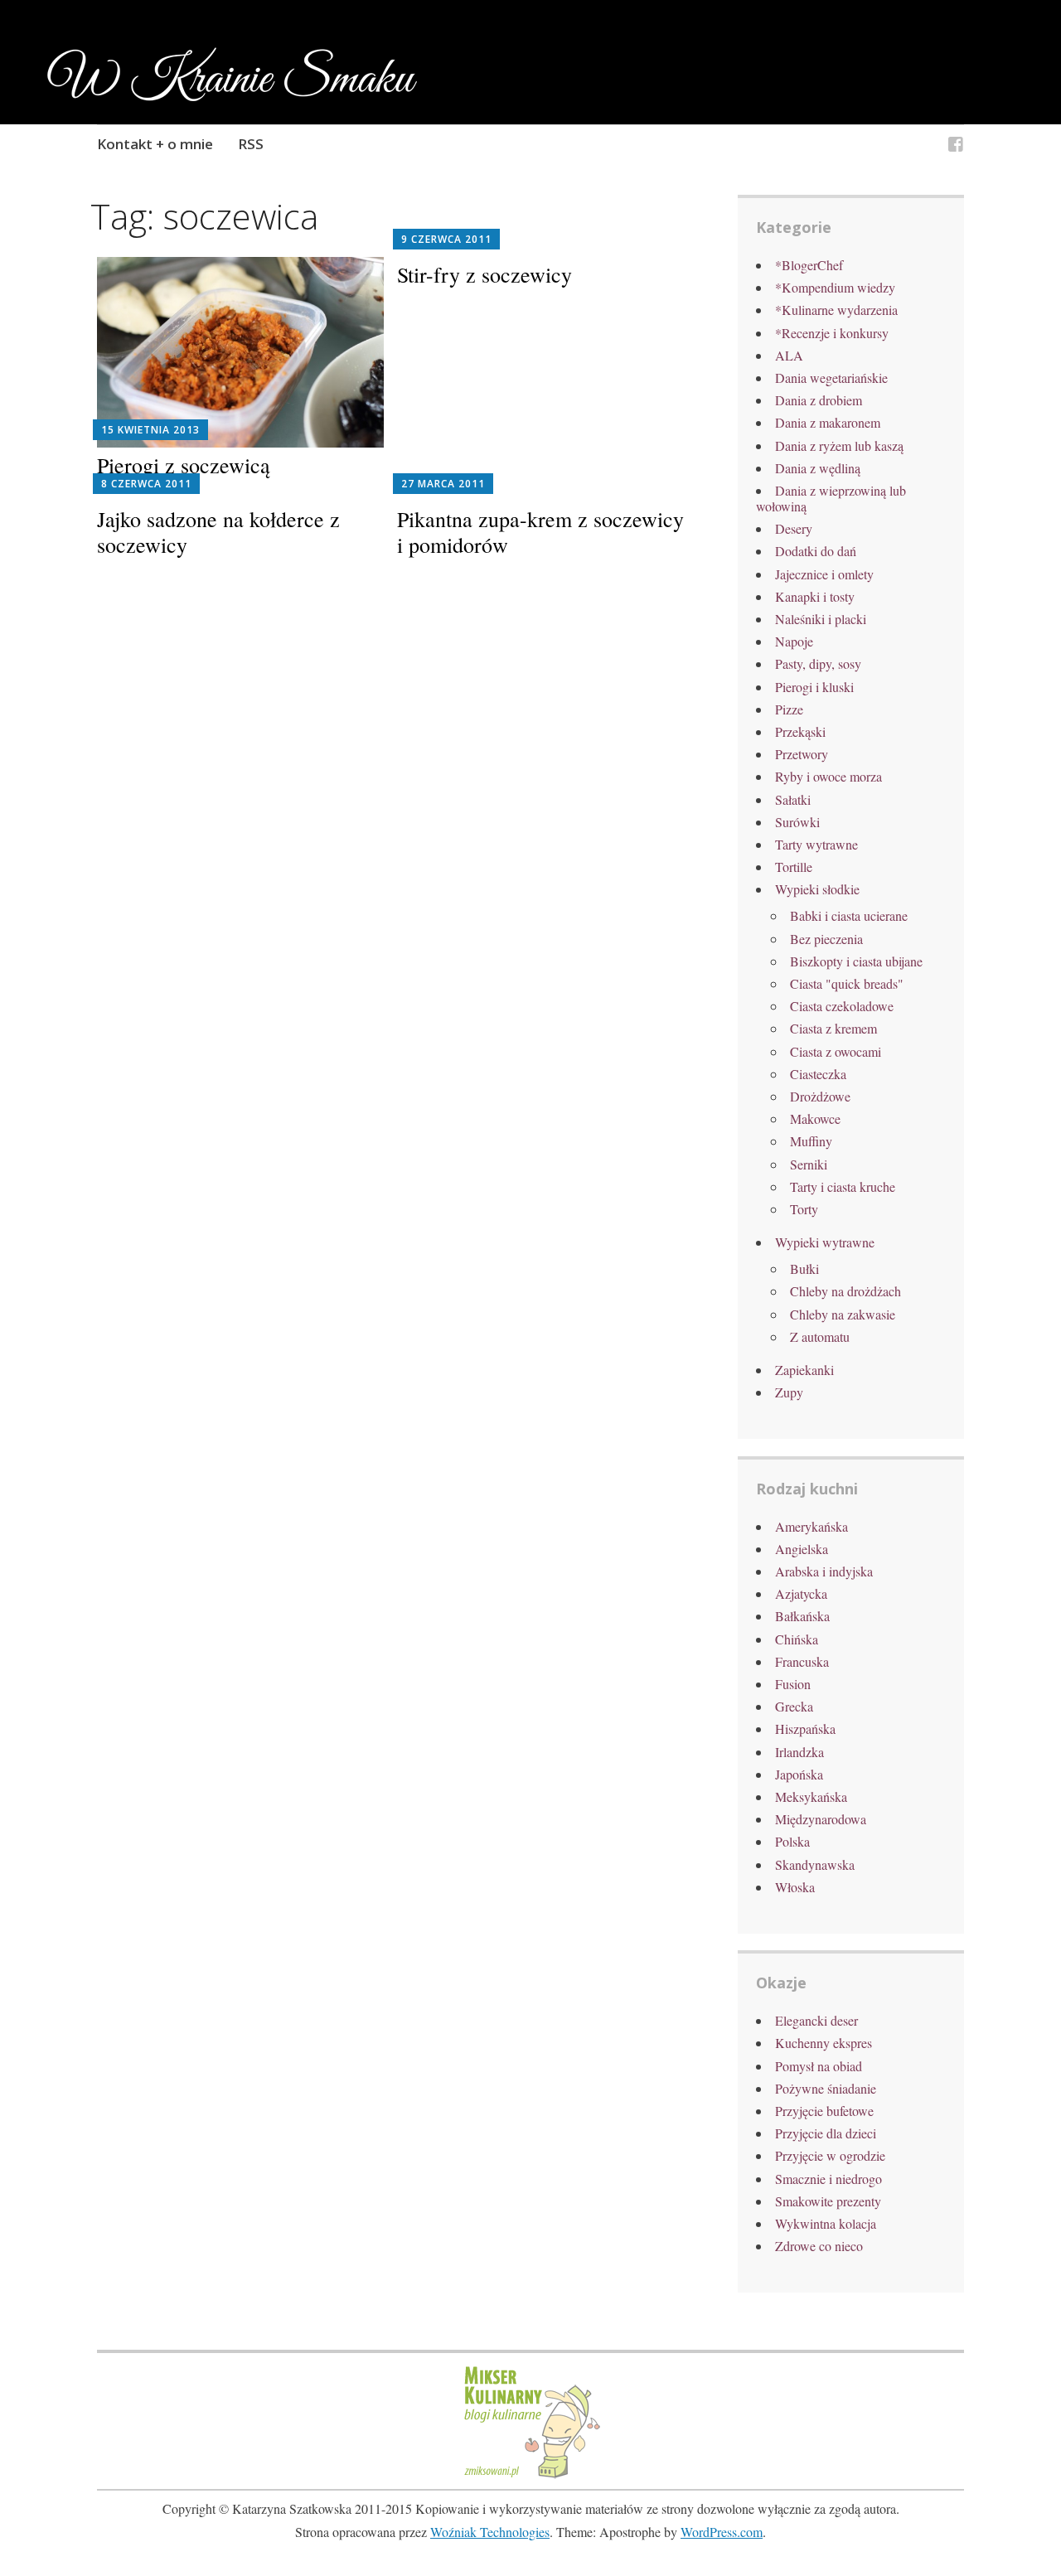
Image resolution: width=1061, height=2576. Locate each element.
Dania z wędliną (818, 468)
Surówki (797, 822)
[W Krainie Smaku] (956, 146)
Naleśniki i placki (821, 619)
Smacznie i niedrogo (828, 2179)
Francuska (802, 1661)
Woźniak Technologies (490, 2532)
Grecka (794, 1706)
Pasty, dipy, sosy (818, 663)
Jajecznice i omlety (824, 574)
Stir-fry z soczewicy (484, 274)
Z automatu (820, 1336)
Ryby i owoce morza (828, 776)
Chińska (797, 1639)
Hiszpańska (805, 1729)
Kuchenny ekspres (824, 2043)
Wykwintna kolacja (826, 2223)
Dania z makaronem (828, 422)
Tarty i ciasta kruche (843, 1186)
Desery (794, 528)
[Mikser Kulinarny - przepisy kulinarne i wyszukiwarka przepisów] (530, 2476)
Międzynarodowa (821, 1819)
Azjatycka (801, 1593)
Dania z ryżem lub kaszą (839, 445)
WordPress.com (722, 2532)
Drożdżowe (820, 1096)
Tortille (794, 867)
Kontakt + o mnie (155, 144)
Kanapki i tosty (815, 596)
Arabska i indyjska (824, 1571)
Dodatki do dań (816, 551)
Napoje (794, 641)
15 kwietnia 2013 (150, 430)
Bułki (804, 1269)
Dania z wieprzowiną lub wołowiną (831, 498)
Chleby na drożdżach (845, 1291)
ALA (789, 355)
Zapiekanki (804, 1370)
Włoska (795, 1887)
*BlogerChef (809, 265)
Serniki (809, 1164)
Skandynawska (815, 1864)
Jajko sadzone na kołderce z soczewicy (218, 532)
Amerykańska (811, 1526)
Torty (804, 1209)
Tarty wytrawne (816, 844)
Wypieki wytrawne (825, 1242)
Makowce (815, 1119)
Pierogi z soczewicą (184, 465)
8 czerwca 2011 (146, 484)
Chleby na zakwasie (843, 1314)
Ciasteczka (818, 1074)
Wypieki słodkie (817, 889)
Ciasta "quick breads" (847, 983)
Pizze (789, 709)
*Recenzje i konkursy (832, 333)
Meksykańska (811, 1796)
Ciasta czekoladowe (842, 1006)
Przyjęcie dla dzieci (826, 2133)
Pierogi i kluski (814, 687)
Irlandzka (799, 1752)
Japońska (799, 1774)
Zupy (789, 1392)
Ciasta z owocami (836, 1051)
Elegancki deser (816, 2020)
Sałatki (793, 799)
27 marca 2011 (443, 484)
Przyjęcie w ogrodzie (830, 2155)
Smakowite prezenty (828, 2201)
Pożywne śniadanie (826, 2088)
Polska (792, 1841)
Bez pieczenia (826, 939)
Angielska (802, 1549)
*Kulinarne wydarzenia (836, 310)
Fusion (793, 1684)
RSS (251, 144)
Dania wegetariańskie (831, 378)
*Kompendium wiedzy (835, 287)
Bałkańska (802, 1616)
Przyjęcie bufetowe (824, 2111)
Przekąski (800, 731)
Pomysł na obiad (819, 2066)
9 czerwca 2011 (446, 239)
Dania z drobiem (819, 400)
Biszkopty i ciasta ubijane (856, 961)
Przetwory (802, 754)
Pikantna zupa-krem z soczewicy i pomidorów (540, 532)
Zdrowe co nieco (819, 2246)
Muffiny (811, 1141)
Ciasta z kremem (833, 1028)
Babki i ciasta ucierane (849, 915)
